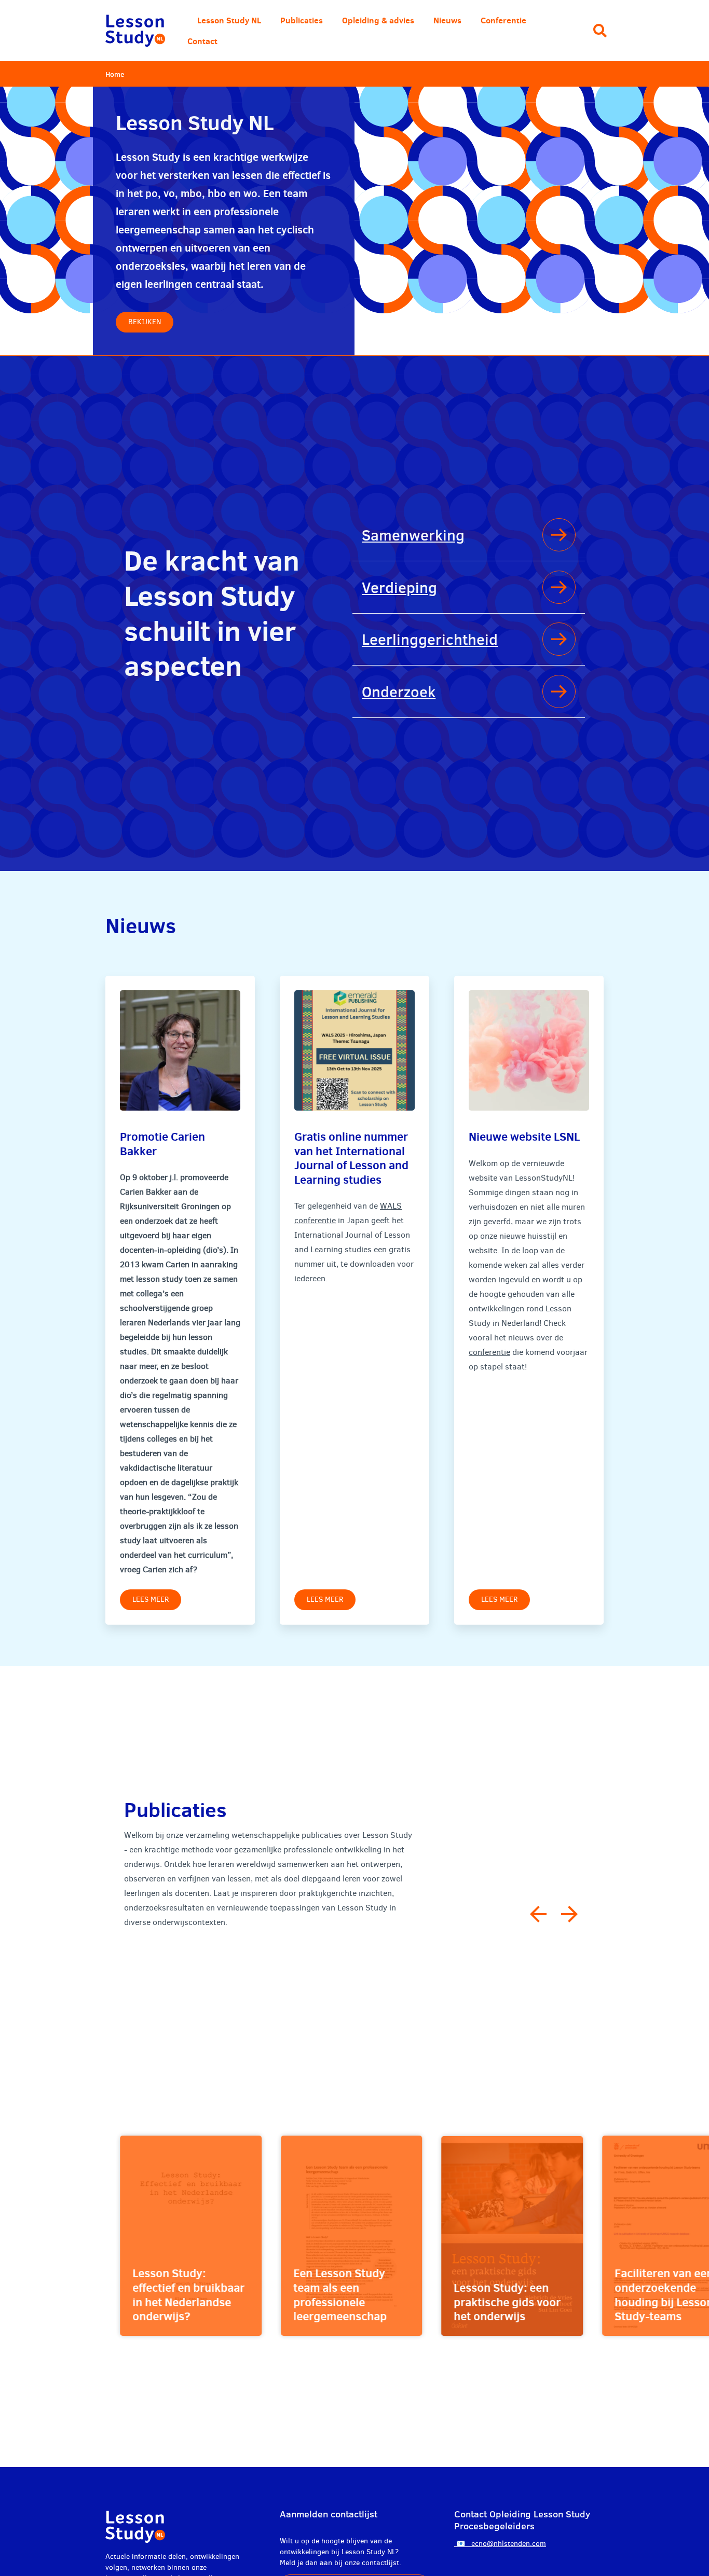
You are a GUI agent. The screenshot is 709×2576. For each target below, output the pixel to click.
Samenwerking (413, 535)
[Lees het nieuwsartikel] (180, 1050)
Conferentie (503, 20)
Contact (202, 41)
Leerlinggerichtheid (430, 639)
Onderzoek (399, 691)
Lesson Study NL (229, 20)
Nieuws (447, 20)
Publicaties (302, 20)
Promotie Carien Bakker (162, 1144)
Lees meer (151, 1599)
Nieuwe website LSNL (524, 1136)
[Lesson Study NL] (135, 31)
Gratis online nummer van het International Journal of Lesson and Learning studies (351, 1158)
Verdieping (399, 587)
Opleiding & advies (378, 20)
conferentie (489, 1352)
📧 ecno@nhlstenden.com (500, 2544)
